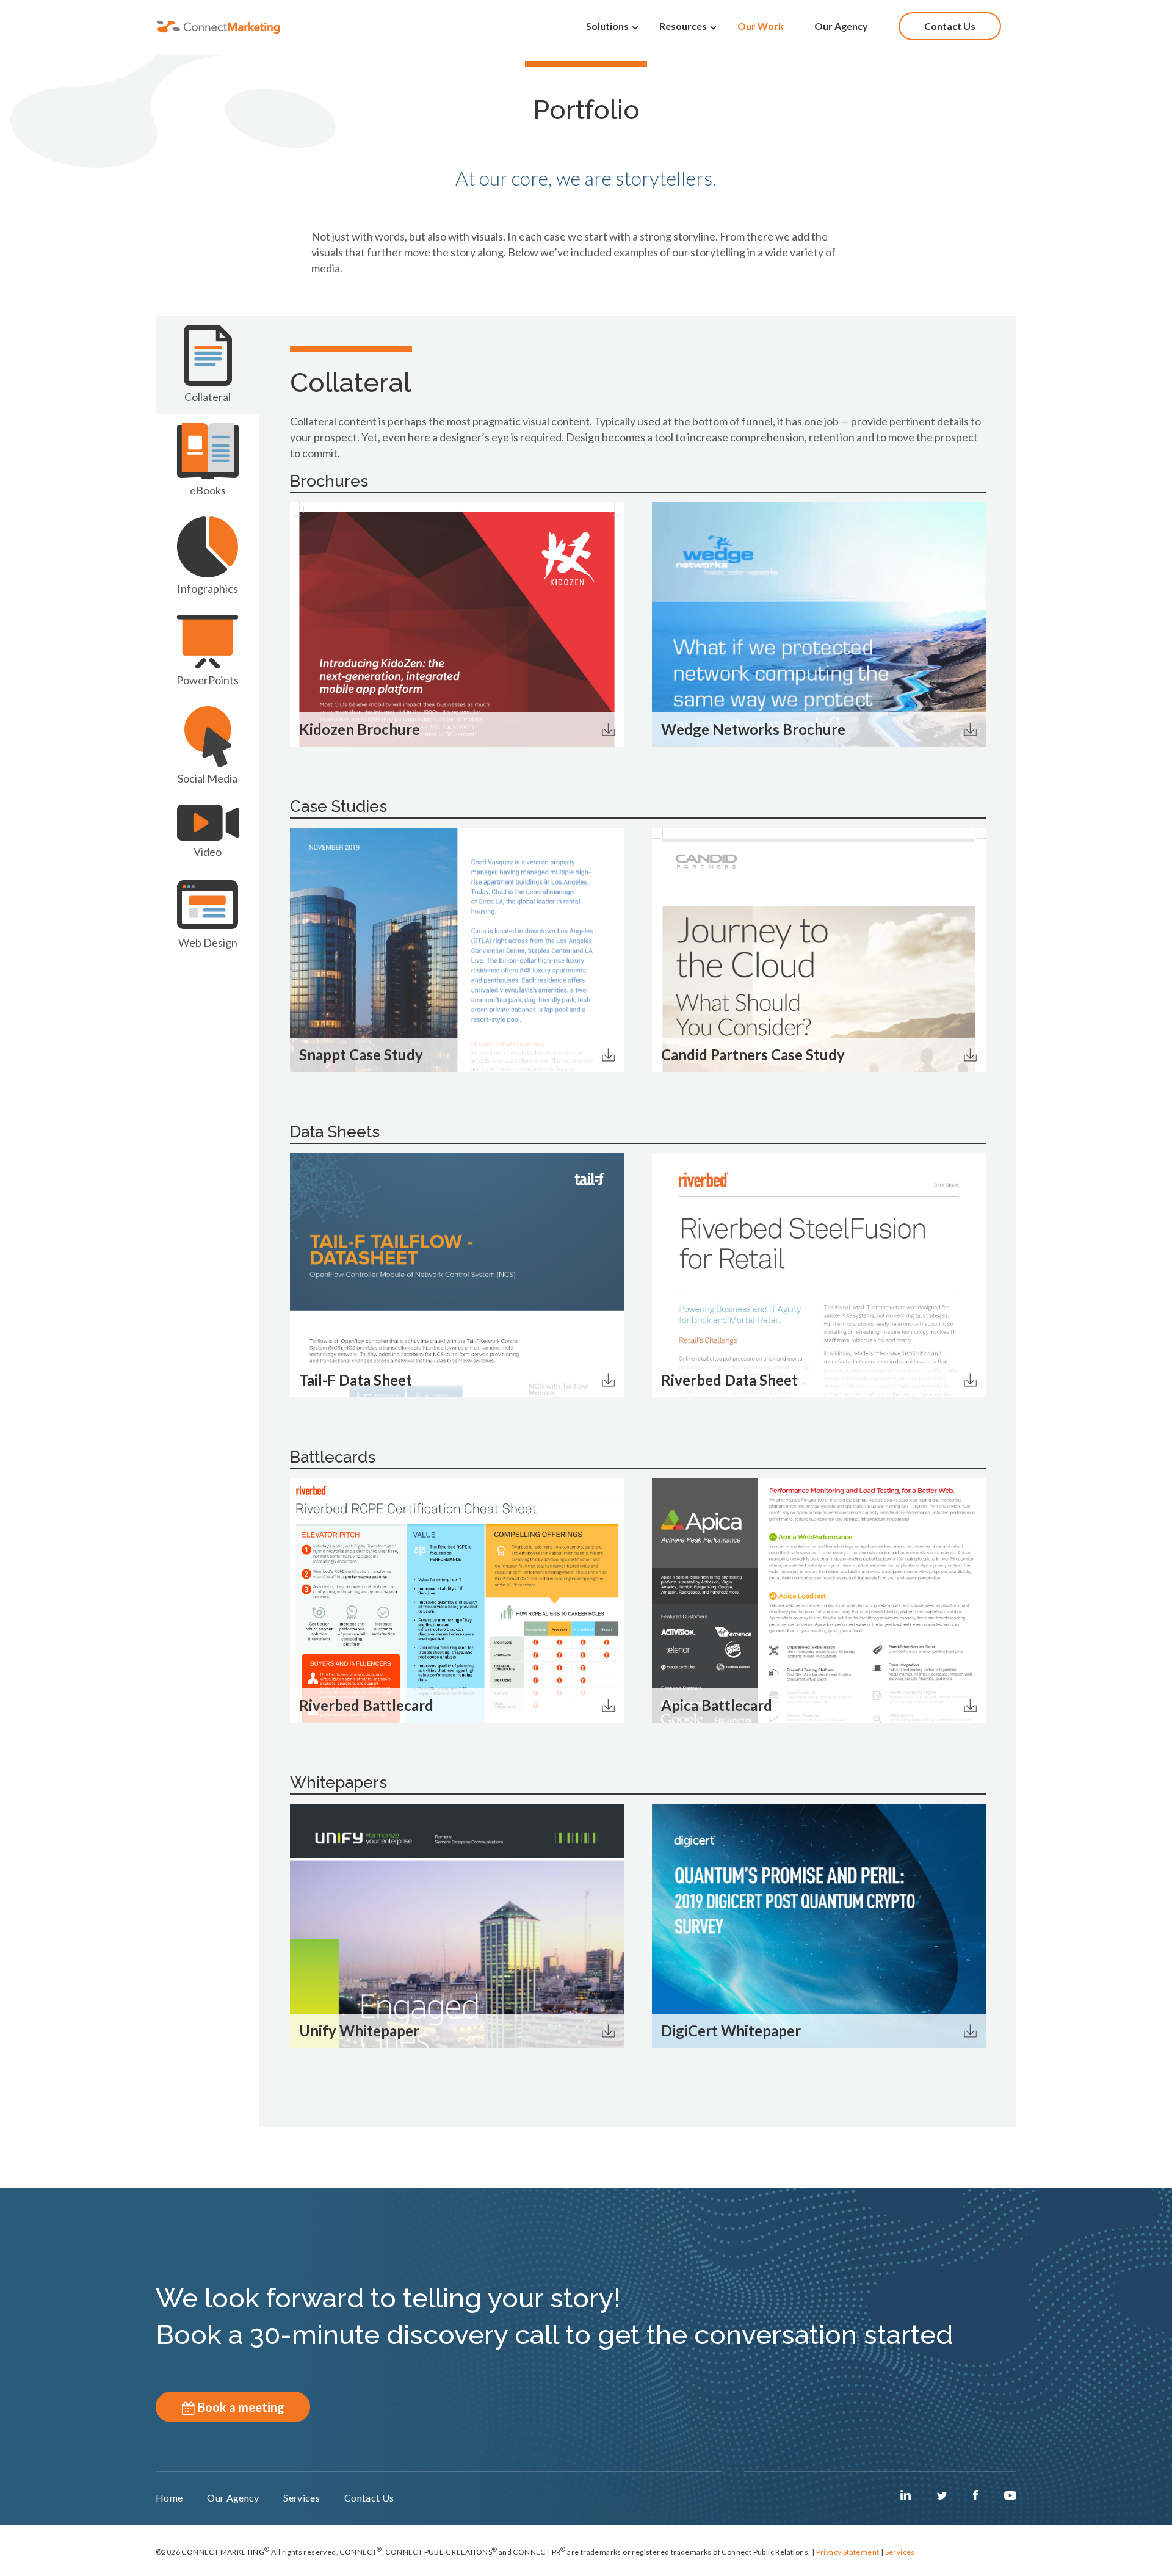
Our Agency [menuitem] (841, 26)
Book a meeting (240, 2407)
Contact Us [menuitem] (950, 26)
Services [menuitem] (302, 2498)
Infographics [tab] (208, 588)
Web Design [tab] (208, 942)
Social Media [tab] (208, 778)
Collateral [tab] (208, 397)
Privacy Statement (848, 2552)
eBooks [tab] (208, 490)
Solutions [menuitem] (607, 26)
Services (900, 2552)
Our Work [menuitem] (761, 26)
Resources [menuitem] (683, 26)
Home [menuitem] (169, 2498)
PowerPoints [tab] (208, 680)
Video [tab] (208, 852)
